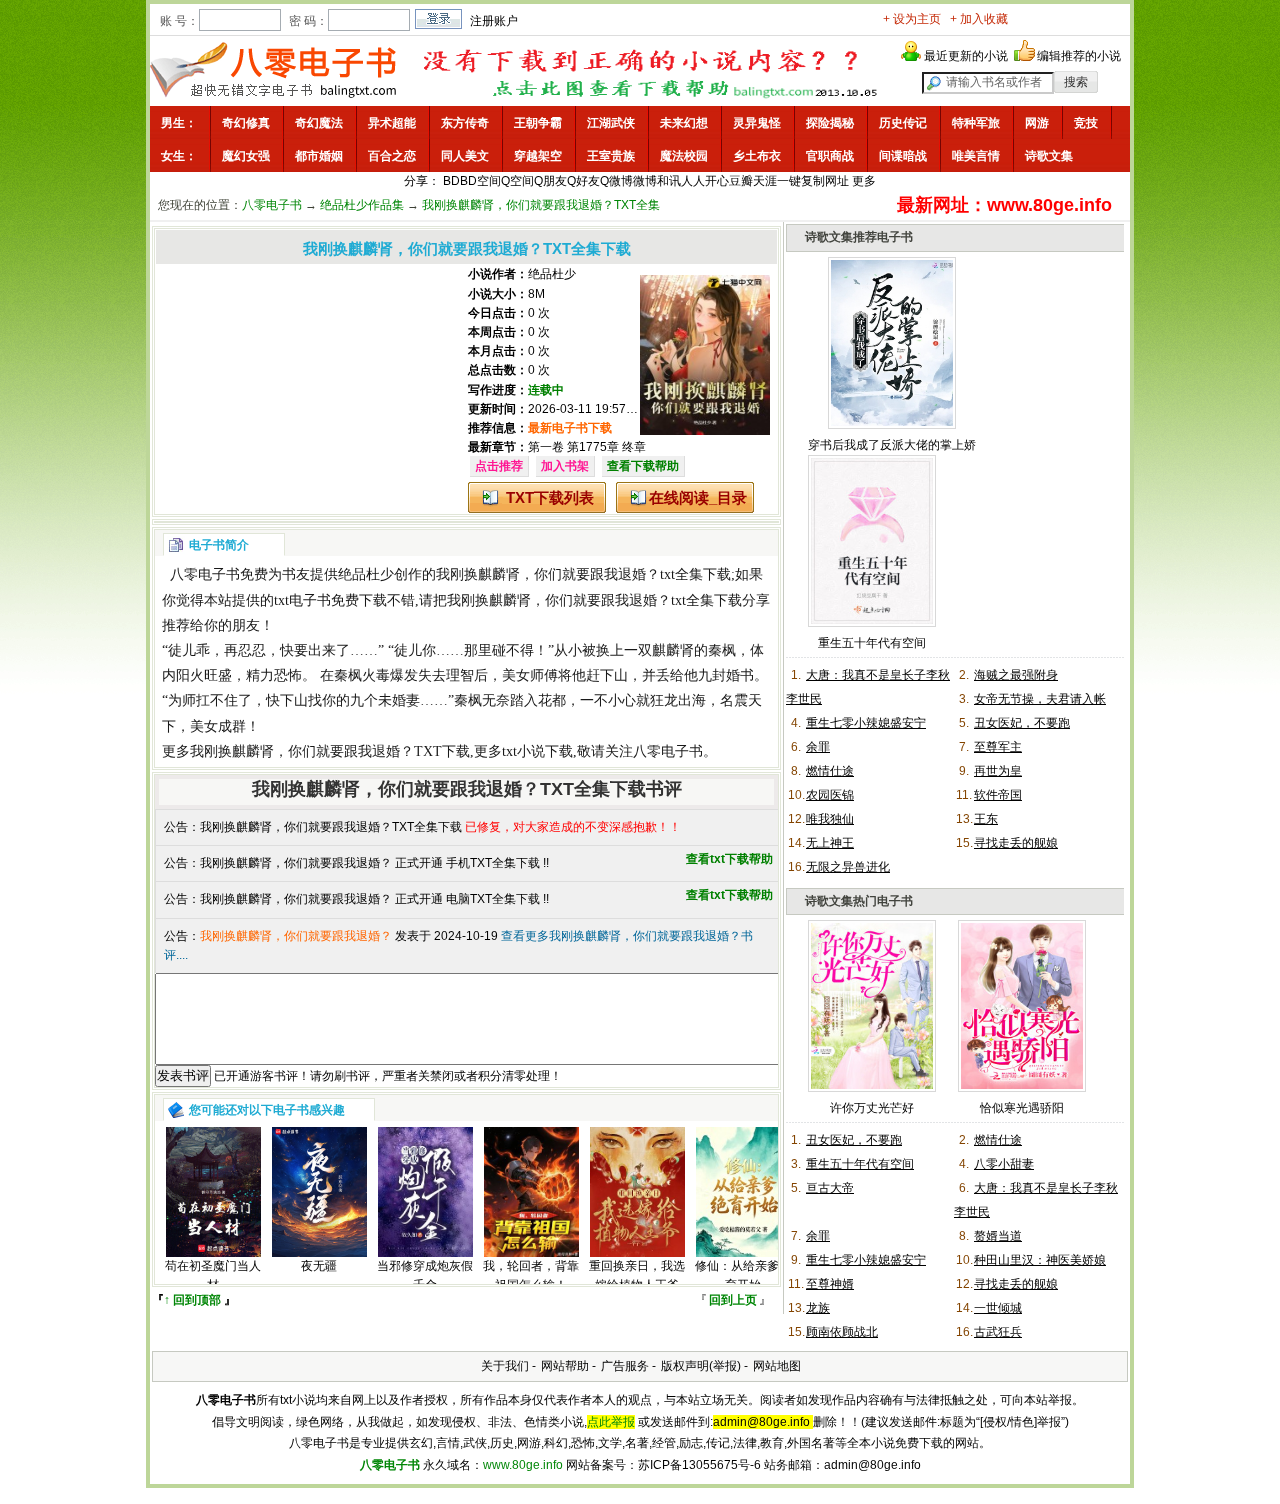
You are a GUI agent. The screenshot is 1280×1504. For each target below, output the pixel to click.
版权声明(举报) (701, 1366)
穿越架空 (538, 156)
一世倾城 (998, 1308)
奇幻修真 (246, 123)
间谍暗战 (903, 156)
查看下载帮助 (643, 466)
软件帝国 (998, 795)
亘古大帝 (830, 1188)
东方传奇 (465, 123)
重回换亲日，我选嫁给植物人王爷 (637, 1275)
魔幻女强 (246, 156)
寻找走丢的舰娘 (1016, 843)
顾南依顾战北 (842, 1332)
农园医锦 (830, 795)
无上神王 (830, 843)
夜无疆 (319, 1266)
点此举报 (611, 1422)
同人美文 (465, 156)
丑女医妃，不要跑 (1022, 723)
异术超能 (392, 123)
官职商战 (830, 156)
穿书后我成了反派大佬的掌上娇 (892, 445)
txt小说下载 (537, 751)
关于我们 (505, 1366)
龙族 (818, 1308)
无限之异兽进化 (848, 867)
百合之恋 (392, 156)
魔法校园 (684, 156)
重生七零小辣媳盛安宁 (866, 723)
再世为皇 (998, 771)
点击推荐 (499, 466)
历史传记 (903, 123)
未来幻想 (684, 123)
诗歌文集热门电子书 (859, 901)
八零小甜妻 (1004, 1164)
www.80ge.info (523, 1465)
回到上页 (733, 1300)
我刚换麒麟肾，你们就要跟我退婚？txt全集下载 (583, 574)
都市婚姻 (319, 156)
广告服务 (625, 1366)
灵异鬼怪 (757, 123)
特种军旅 (976, 123)
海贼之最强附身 (1016, 675)
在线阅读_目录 (698, 497)
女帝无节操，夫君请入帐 (1040, 699)
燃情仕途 (830, 771)
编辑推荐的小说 (1079, 56)
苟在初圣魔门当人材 (213, 1275)
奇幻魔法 (319, 123)
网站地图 (777, 1366)
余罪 (818, 747)
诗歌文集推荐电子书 (859, 237)
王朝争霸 (538, 123)
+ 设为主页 (912, 19)
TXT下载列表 (550, 497)
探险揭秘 (830, 123)
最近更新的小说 (966, 56)
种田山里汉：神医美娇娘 (1040, 1260)
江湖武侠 (611, 123)
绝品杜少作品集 (362, 205)
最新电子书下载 (570, 428)
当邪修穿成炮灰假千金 (425, 1275)
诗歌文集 (1049, 156)
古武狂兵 (998, 1332)
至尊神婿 (830, 1284)
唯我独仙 (830, 819)
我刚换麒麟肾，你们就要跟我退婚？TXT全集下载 (331, 827)
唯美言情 (976, 156)
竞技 (1086, 123)
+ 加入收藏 (979, 19)
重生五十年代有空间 (872, 643)
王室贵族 (611, 156)
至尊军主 (998, 747)
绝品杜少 (552, 274)
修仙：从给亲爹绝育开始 (743, 1275)
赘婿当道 (998, 1236)
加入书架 (565, 466)
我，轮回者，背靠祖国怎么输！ (531, 1275)
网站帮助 (565, 1366)
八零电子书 (272, 205)
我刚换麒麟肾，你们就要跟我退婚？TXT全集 (541, 205)
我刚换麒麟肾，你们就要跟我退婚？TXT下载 (330, 751)
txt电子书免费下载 (330, 600)
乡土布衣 (757, 156)
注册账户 (494, 21)
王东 (986, 819)
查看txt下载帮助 (729, 859)
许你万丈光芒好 (872, 1108)
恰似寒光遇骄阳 (1022, 1108)
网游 (1037, 123)
